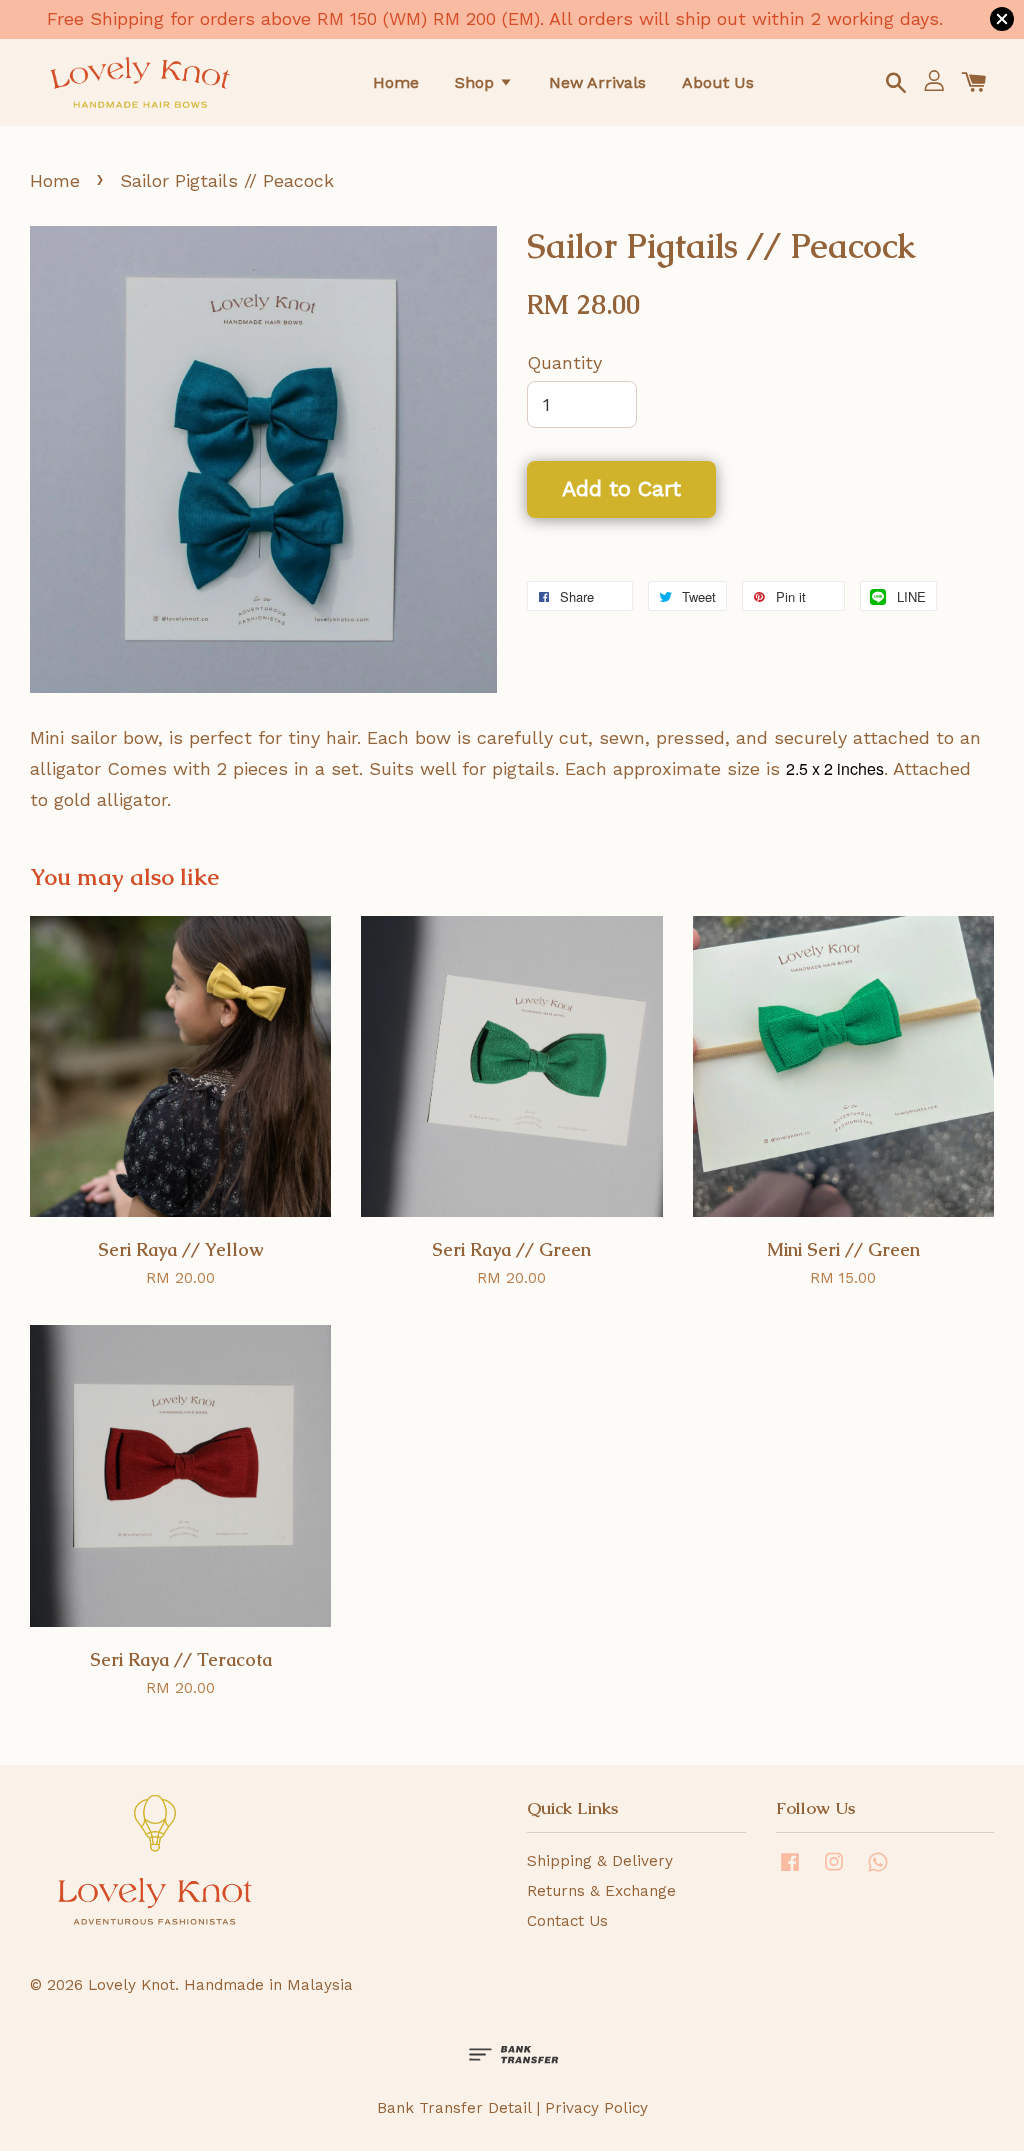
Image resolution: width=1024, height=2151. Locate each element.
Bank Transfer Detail (454, 2108)
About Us (718, 82)
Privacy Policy (596, 2108)
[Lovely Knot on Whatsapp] (878, 1871)
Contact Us (567, 1921)
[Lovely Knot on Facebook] (790, 1871)
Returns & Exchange (601, 1891)
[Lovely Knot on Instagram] (834, 1871)
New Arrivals (597, 82)
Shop (477, 82)
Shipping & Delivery (600, 1861)
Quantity (564, 362)
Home (396, 82)
